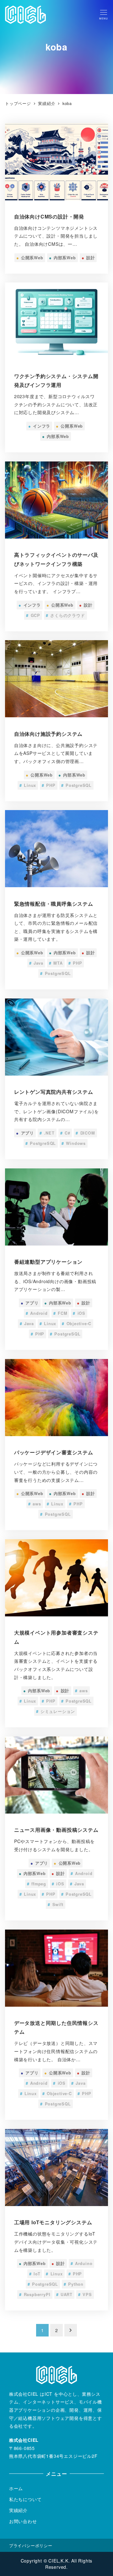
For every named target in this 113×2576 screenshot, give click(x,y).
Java (36, 963)
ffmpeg (37, 1884)
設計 (88, 258)
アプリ (25, 1133)
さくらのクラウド (65, 615)
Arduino (82, 2263)
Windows (74, 1143)
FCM (60, 1313)
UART (64, 2294)
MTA (56, 963)
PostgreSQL (76, 785)
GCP (33, 615)
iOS (79, 1313)
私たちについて (25, 2499)
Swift (55, 1904)
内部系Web (62, 258)
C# (65, 1133)
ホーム (16, 2488)
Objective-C (77, 1324)
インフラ (39, 426)
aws (35, 1504)
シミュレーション (56, 1711)
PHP (49, 785)
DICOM (85, 1133)
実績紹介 (18, 2510)
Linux (28, 785)
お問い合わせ (23, 2521)
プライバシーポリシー (31, 2545)
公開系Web (30, 258)
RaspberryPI (35, 2294)
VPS (85, 2294)
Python (74, 2284)
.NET (47, 1133)
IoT (35, 2274)
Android (37, 1313)
